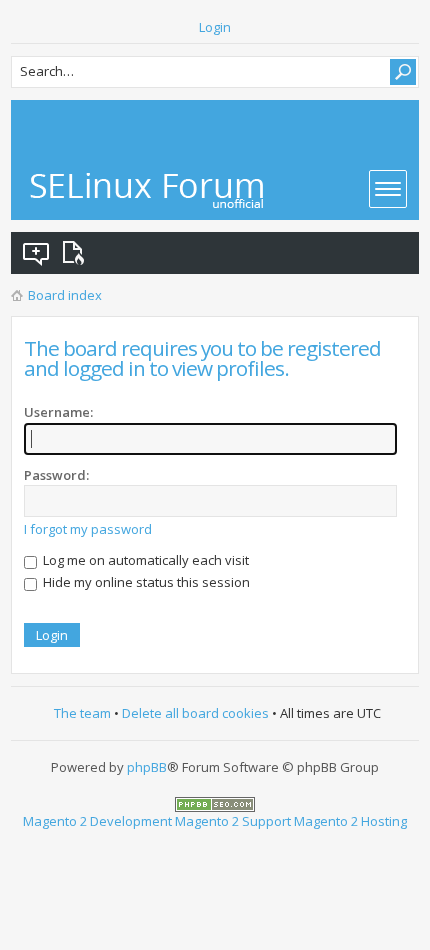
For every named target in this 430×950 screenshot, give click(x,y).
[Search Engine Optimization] (215, 803)
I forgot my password (88, 529)
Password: (56, 475)
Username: (58, 412)
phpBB (147, 767)
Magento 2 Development (97, 821)
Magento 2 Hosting (350, 821)
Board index (65, 295)
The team (82, 713)
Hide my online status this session (145, 582)
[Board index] (148, 190)
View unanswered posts (37, 253)
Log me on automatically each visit (144, 560)
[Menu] (388, 189)
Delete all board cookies (195, 713)
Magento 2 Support (233, 821)
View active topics (77, 253)
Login (215, 27)
